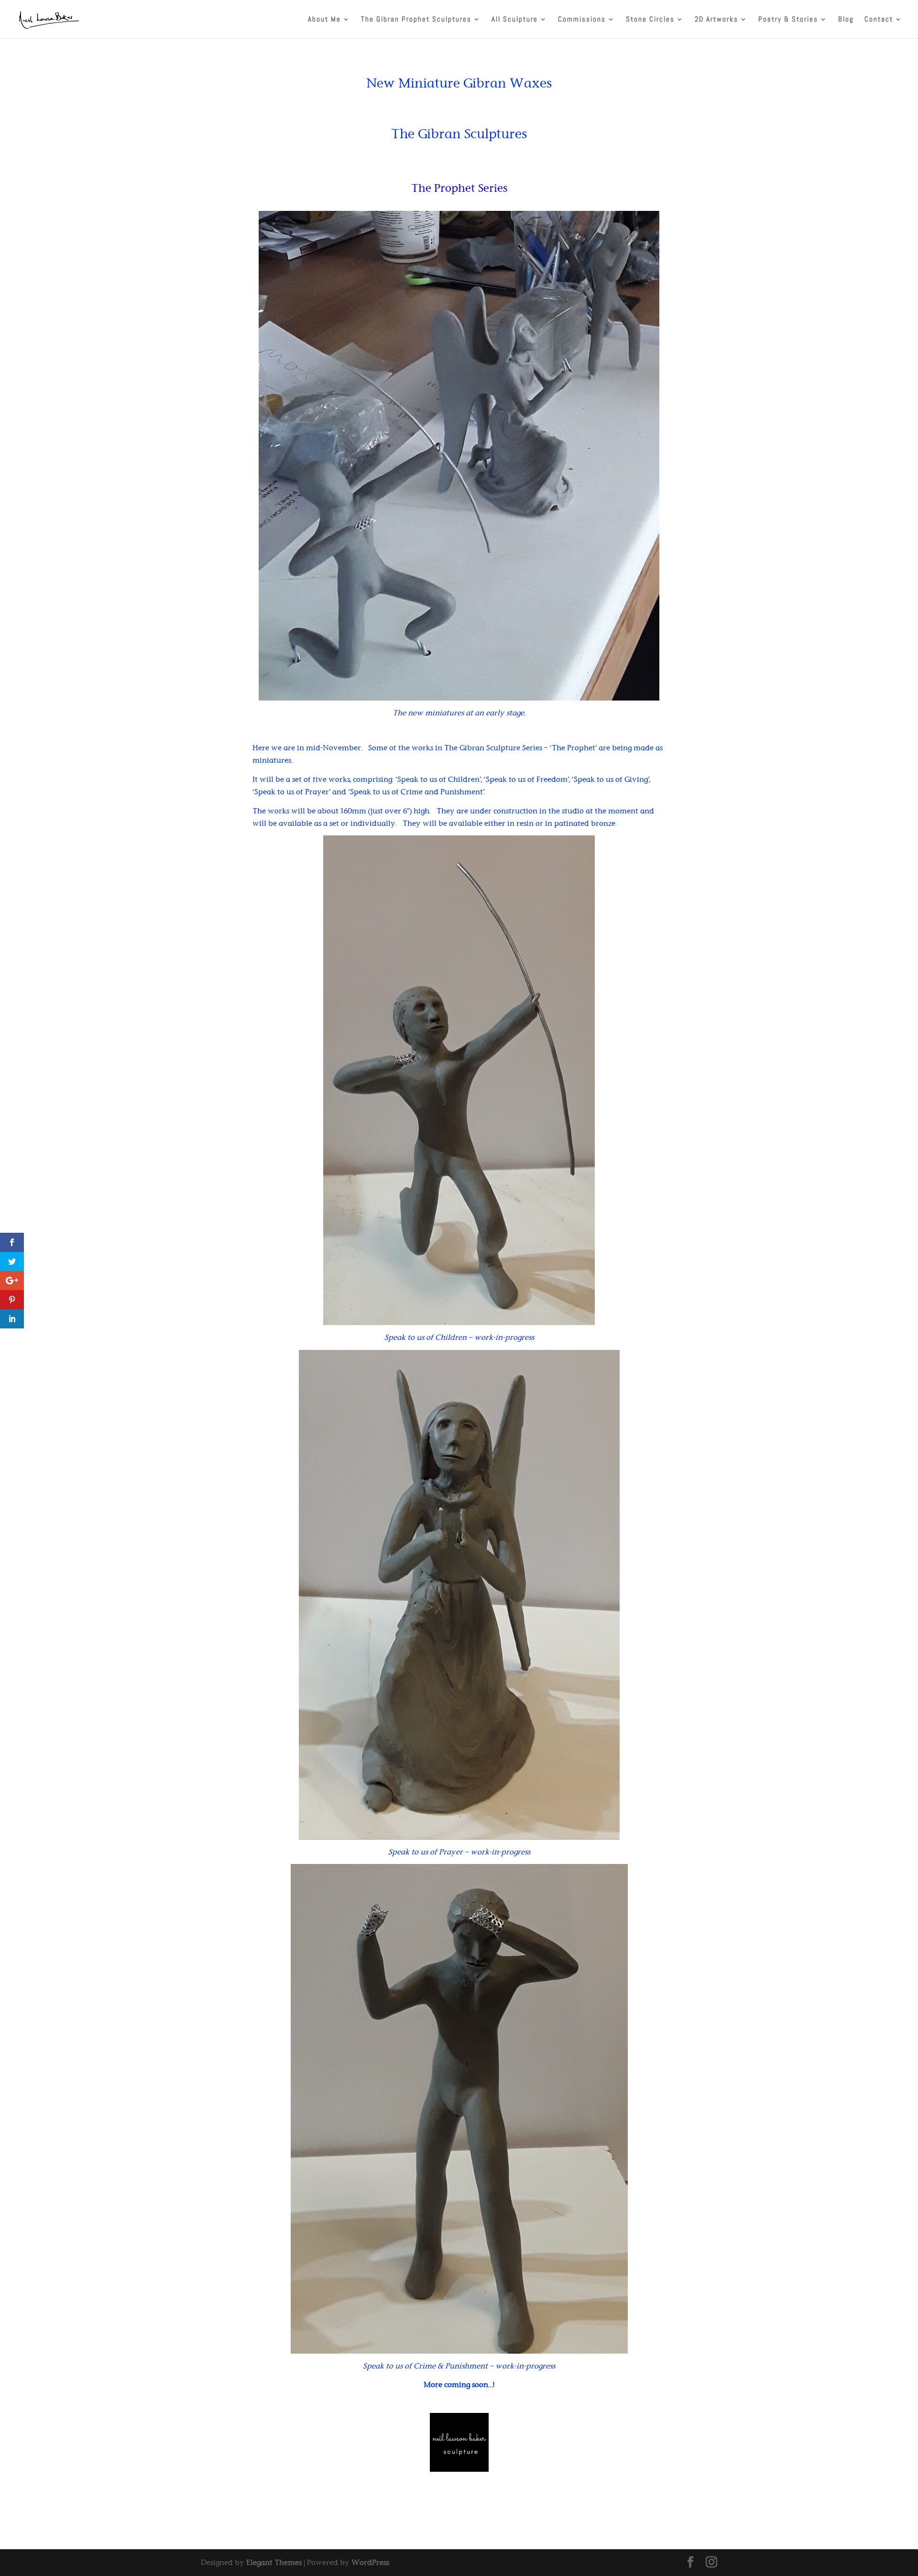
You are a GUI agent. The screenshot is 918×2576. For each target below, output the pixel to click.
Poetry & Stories (788, 20)
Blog (846, 20)
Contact (879, 20)
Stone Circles (650, 20)
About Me (324, 20)
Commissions (582, 20)
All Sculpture (515, 20)
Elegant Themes (274, 2562)
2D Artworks (716, 20)
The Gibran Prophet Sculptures (416, 20)
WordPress (370, 2562)
